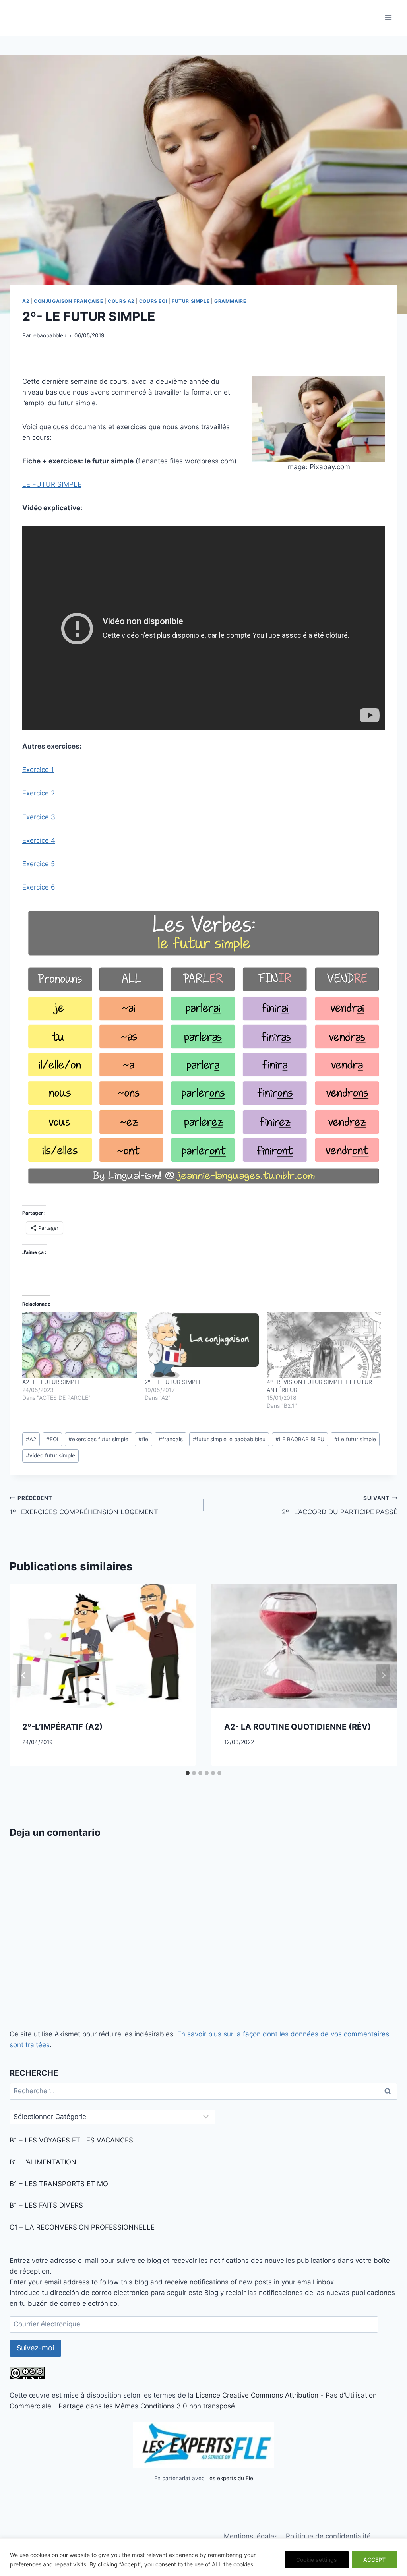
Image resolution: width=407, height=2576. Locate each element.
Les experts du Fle (230, 2478)
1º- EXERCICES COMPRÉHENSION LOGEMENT (84, 1505)
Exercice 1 (38, 770)
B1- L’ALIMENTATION (43, 2162)
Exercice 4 (39, 840)
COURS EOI (153, 301)
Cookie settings (317, 2560)
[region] (203, 2557)
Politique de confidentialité (328, 2536)
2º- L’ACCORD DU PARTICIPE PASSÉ (340, 1505)
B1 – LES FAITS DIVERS (46, 2205)
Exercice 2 (39, 793)
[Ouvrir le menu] (388, 18)
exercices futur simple (98, 1439)
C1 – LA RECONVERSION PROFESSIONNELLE (82, 2227)
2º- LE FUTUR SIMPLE (173, 1382)
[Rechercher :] (203, 2091)
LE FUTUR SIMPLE (52, 484)
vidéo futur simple (50, 1455)
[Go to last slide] (24, 1675)
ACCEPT (374, 2560)
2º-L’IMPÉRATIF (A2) (62, 1727)
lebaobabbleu (49, 335)
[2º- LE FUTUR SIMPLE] (202, 1345)
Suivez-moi (35, 2348)
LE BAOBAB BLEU (300, 1439)
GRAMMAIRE (230, 301)
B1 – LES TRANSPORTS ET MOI (60, 2184)
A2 (26, 301)
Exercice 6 (39, 887)
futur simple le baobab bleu (229, 1439)
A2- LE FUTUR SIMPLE (51, 1382)
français (171, 1439)
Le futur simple (355, 1439)
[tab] (188, 1773)
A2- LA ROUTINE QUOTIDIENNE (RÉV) (297, 1727)
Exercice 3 (39, 817)
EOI (52, 1439)
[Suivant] (383, 1675)
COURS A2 (121, 301)
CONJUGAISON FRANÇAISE (69, 301)
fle (143, 1439)
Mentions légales (251, 2536)
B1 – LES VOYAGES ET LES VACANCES (71, 2140)
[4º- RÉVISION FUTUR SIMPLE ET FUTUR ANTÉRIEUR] (324, 1345)
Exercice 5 (39, 864)
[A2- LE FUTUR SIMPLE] (79, 1345)
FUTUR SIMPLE (191, 301)
